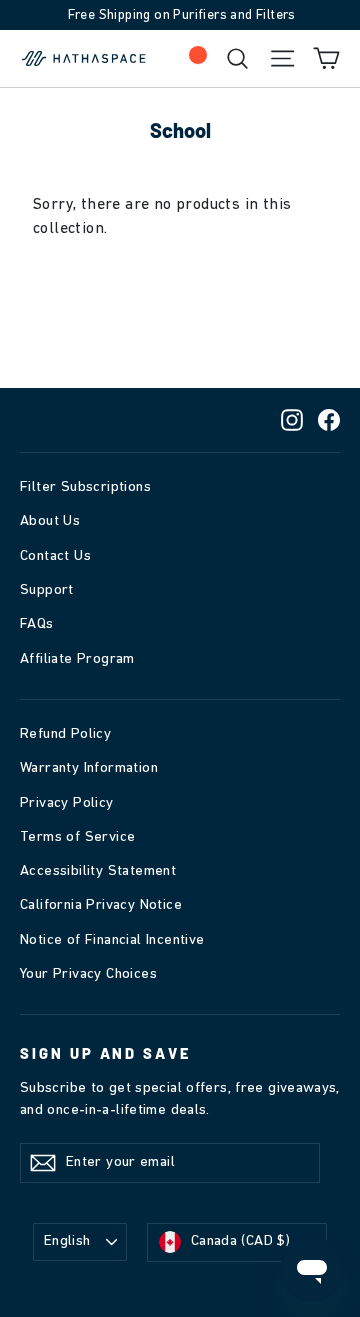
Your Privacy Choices (88, 974)
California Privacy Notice (101, 905)
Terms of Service (77, 837)
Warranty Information (89, 768)
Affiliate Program (77, 659)
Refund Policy (65, 734)
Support (47, 590)
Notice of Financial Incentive (112, 940)
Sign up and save (105, 1053)
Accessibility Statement (98, 871)
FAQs (37, 624)
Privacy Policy (67, 803)
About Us (50, 521)
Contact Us (55, 556)
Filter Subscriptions (85, 487)
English (67, 1241)
